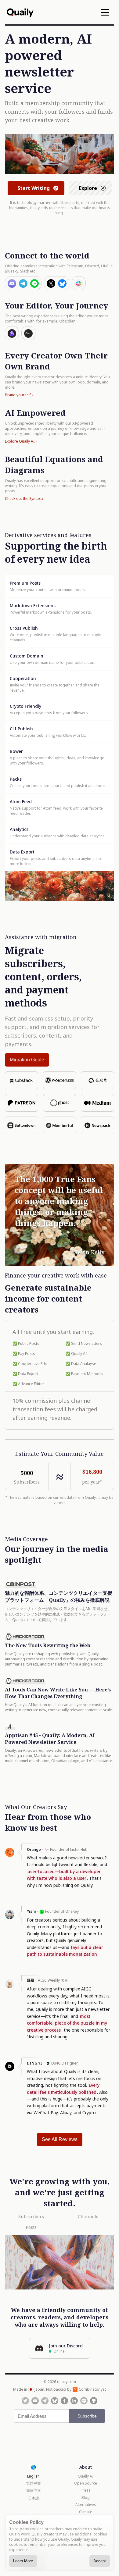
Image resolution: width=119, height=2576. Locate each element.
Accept (100, 2561)
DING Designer (65, 2063)
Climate (86, 2512)
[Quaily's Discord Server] (35, 2401)
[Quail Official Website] (20, 12)
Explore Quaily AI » (21, 441)
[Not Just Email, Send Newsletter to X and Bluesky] (57, 283)
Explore (88, 188)
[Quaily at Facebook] (64, 2401)
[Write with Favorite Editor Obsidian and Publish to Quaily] (12, 333)
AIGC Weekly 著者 (53, 1980)
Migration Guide (27, 1060)
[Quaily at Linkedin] (74, 2401)
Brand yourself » (19, 395)
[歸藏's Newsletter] (10, 1987)
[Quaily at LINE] (84, 2401)
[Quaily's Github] (94, 2401)
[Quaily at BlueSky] (55, 2401)
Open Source (86, 2483)
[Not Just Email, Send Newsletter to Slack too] (79, 283)
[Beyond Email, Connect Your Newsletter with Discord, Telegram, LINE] (23, 283)
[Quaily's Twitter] (25, 2401)
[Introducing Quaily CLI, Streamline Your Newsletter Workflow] (28, 333)
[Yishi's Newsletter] (10, 1918)
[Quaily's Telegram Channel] (45, 2401)
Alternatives (86, 2505)
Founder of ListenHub (69, 1849)
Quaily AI (86, 2476)
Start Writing (34, 188)
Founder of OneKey (62, 1911)
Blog (86, 2498)
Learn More (23, 2561)
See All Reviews (60, 2139)
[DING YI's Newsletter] (10, 2069)
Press (86, 2490)
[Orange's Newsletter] (10, 1855)
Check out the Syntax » (24, 499)
